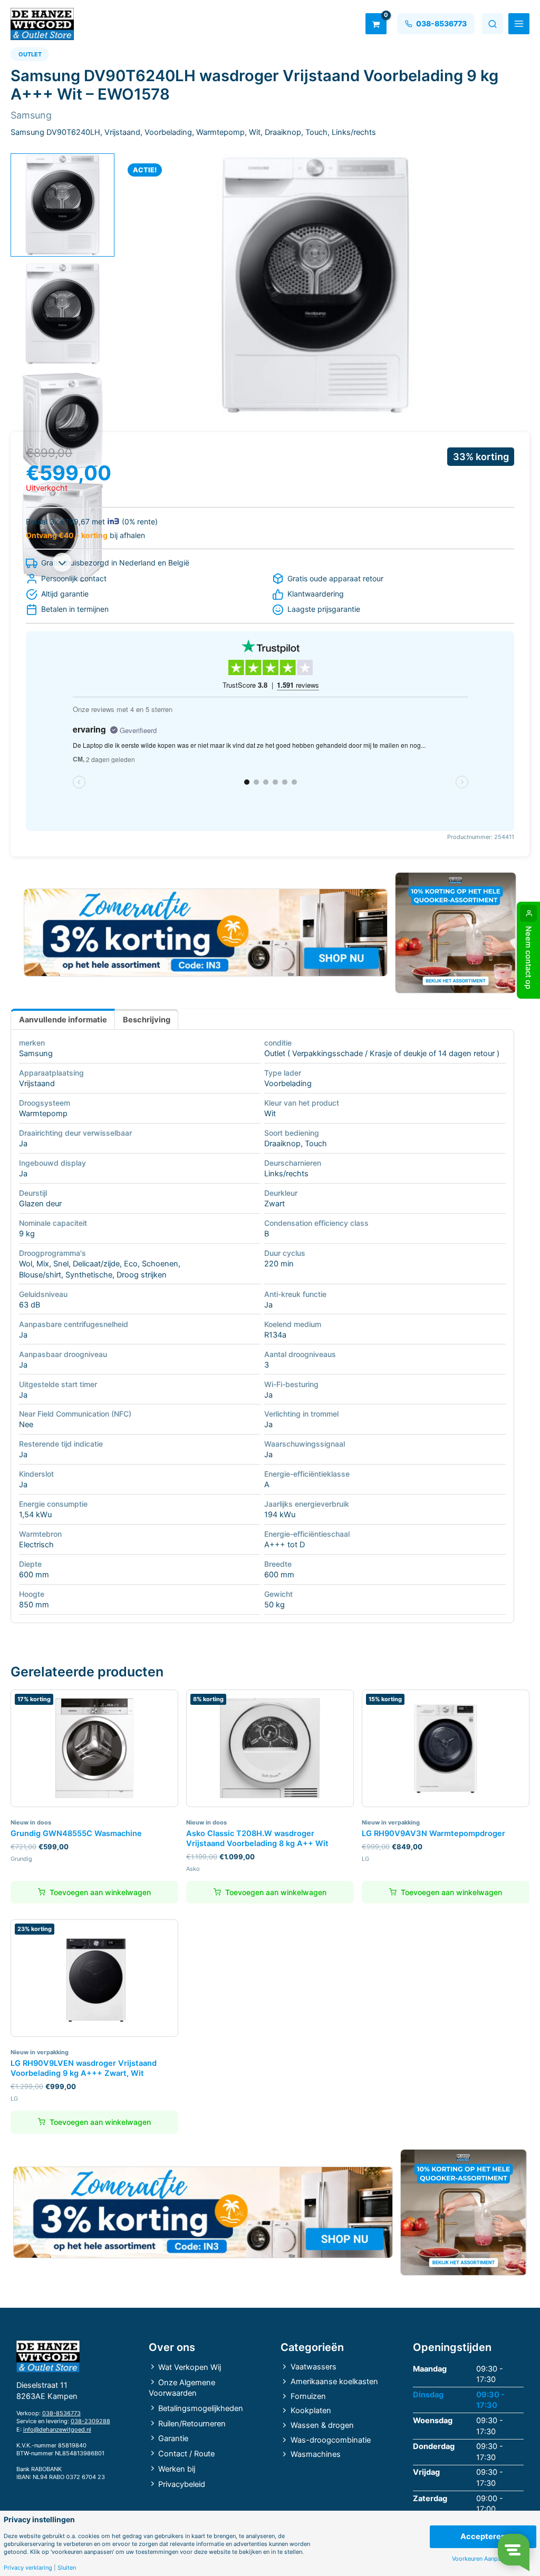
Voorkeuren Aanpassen (483, 2559)
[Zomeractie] (206, 933)
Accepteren (483, 2536)
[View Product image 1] (62, 205)
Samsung (36, 1053)
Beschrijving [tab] (147, 1020)
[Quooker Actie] (456, 933)
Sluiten (67, 2568)
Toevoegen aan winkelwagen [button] (100, 1892)
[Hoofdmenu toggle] (519, 24)
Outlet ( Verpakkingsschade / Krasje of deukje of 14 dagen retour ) (382, 1053)
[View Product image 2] (62, 314)
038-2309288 (90, 2421)
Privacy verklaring (28, 2568)
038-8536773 (61, 2413)
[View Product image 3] (62, 423)
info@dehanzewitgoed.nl (57, 2429)
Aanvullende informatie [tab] (63, 1020)
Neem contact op (528, 958)
